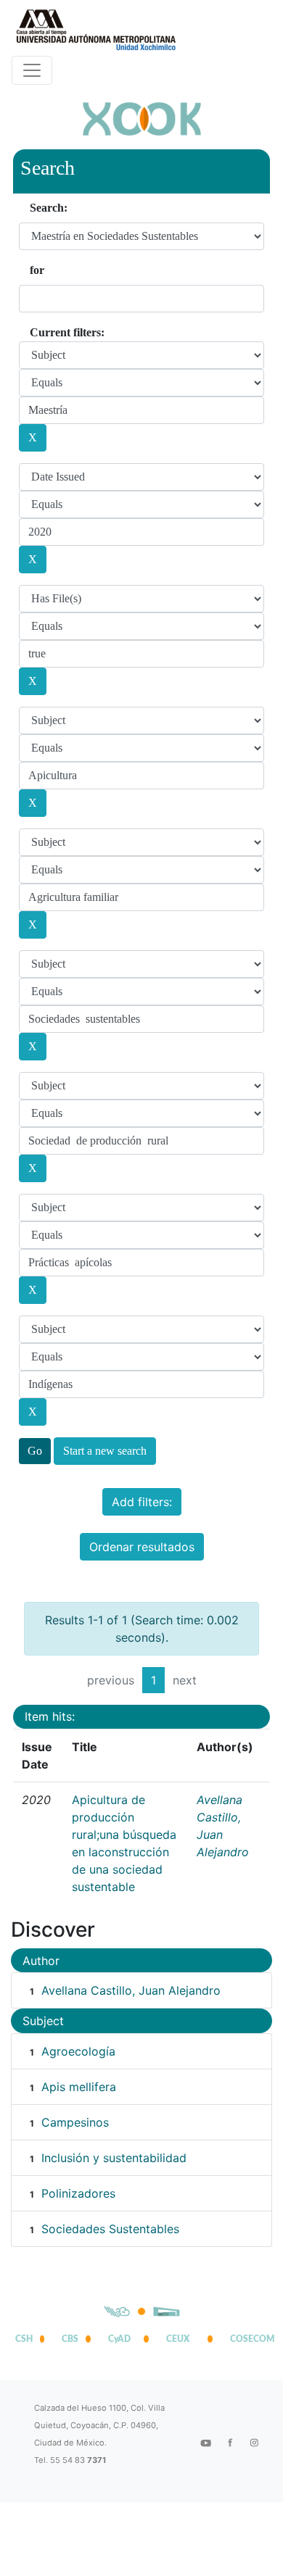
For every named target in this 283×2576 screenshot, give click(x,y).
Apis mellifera (79, 2087)
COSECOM (249, 2339)
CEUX (178, 2339)
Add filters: (142, 1502)
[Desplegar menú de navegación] (32, 70)
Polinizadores (78, 2193)
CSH (24, 2339)
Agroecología (78, 2051)
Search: (49, 208)
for (37, 270)
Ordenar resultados (142, 1547)
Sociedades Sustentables (110, 2229)
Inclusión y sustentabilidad (114, 2158)
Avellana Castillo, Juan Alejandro (131, 1990)
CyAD (119, 2339)
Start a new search (105, 1451)
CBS (70, 2339)
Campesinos (75, 2122)
